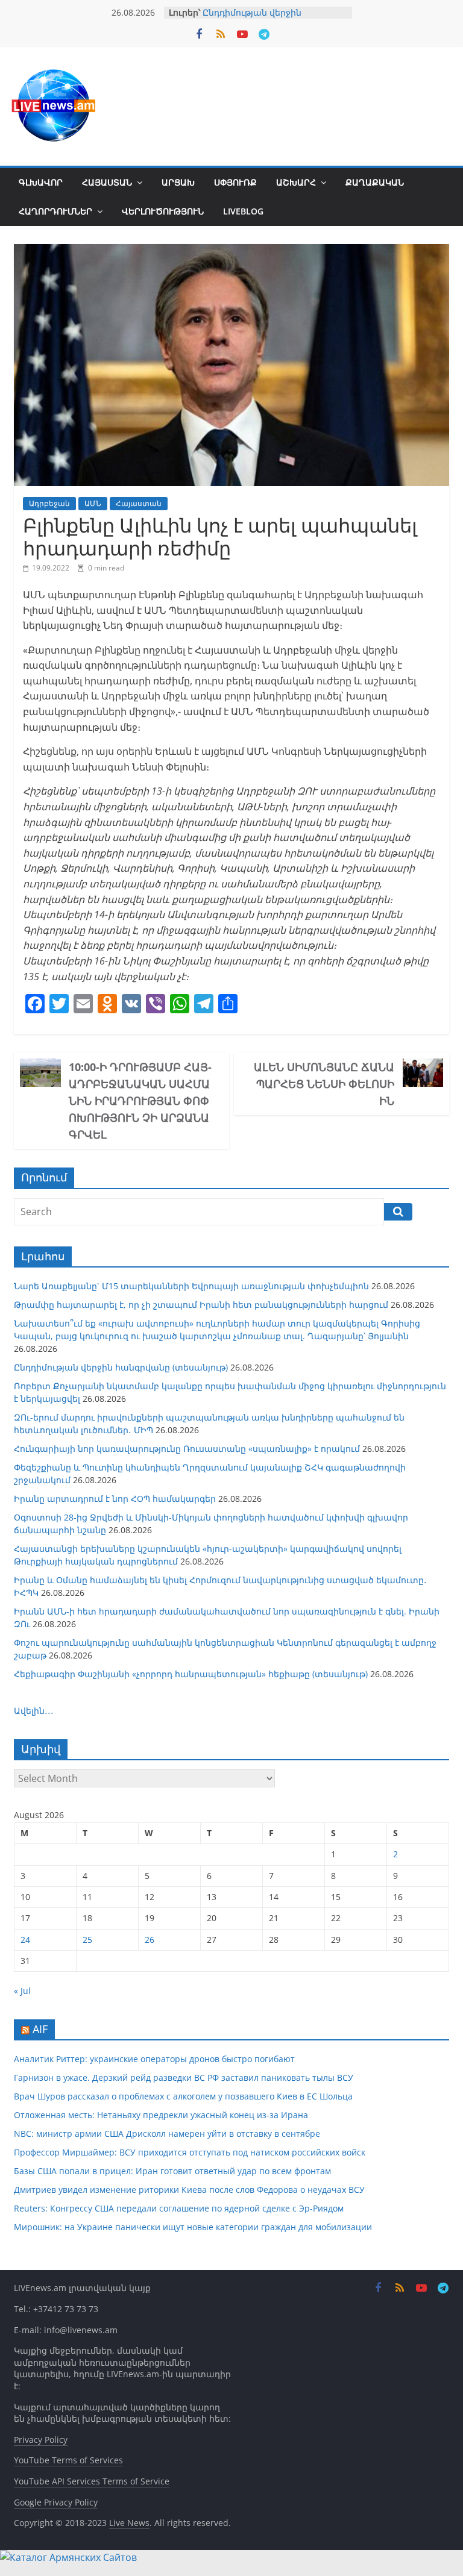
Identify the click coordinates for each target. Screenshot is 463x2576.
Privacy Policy (41, 2440)
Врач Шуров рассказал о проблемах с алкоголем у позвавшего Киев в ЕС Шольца (183, 2096)
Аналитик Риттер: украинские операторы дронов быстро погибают (154, 2059)
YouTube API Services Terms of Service (92, 2481)
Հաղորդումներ (55, 211)
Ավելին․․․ (34, 1711)
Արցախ (178, 182)
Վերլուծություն (163, 211)
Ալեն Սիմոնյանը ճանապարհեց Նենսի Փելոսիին (324, 1084)
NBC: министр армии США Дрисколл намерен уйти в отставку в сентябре (167, 2134)
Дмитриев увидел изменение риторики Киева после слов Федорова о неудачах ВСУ (189, 2190)
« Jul (22, 1991)
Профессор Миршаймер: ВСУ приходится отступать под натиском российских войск (190, 2152)
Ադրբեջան (49, 503)
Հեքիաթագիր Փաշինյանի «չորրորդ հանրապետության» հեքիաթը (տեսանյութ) (191, 1674)
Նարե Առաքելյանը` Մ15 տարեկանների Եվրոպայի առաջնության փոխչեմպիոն (191, 1286)
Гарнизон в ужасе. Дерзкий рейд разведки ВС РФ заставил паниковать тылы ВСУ (184, 2077)
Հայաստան (107, 182)
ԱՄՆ (93, 503)
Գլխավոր (41, 182)
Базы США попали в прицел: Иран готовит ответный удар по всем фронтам (172, 2171)
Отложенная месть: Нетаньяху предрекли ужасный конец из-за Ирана (161, 2115)
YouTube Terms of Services (68, 2460)
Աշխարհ (296, 182)
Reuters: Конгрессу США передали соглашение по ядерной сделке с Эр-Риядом (179, 2208)
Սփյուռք (235, 182)
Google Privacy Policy (56, 2502)
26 (150, 1940)
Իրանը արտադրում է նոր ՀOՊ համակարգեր (115, 1499)
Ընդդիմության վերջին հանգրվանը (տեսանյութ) (259, 18)
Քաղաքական (375, 182)
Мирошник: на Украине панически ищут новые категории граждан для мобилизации (193, 2227)
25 (87, 1940)
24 (25, 1940)
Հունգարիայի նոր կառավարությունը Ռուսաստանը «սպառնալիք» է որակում (187, 1449)
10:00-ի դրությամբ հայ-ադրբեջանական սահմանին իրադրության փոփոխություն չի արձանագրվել (140, 1101)
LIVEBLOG (243, 211)
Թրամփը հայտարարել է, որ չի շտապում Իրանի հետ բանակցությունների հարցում (201, 1305)
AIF (40, 2029)
